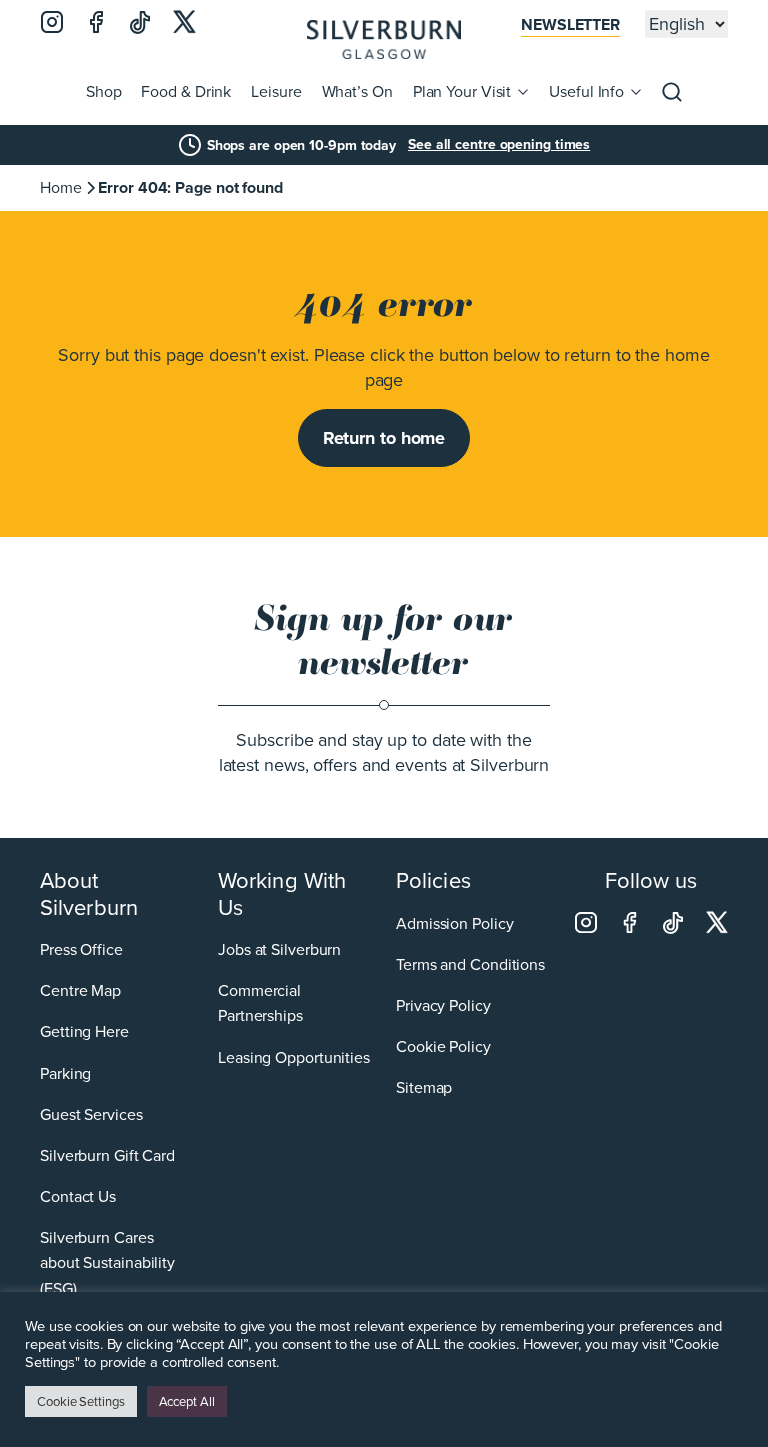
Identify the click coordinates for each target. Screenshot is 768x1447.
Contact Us (78, 1196)
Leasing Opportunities (294, 1057)
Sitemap (424, 1087)
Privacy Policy (443, 1005)
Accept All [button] (187, 1401)
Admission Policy (454, 923)
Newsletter (570, 24)
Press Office (81, 949)
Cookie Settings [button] (81, 1401)
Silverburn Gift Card (107, 1155)
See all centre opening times (499, 145)
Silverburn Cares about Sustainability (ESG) (107, 1262)
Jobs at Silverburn (279, 949)
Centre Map (80, 990)
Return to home (384, 438)
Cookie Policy (443, 1046)
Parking (65, 1073)
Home (61, 187)
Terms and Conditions (470, 964)
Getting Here (84, 1031)
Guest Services (91, 1114)
